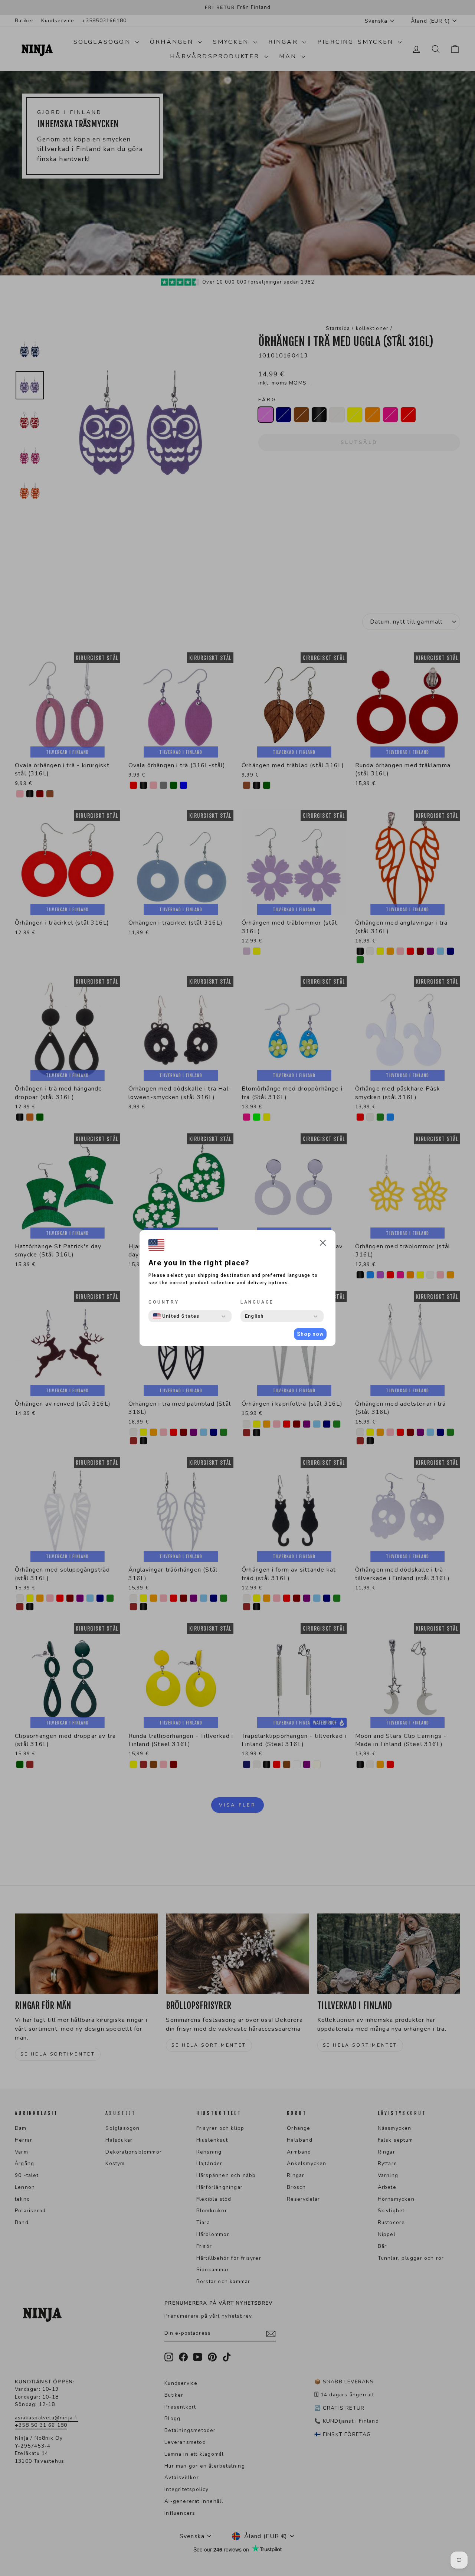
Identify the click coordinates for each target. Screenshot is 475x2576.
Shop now (310, 1334)
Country (164, 1302)
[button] (323, 1244)
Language (257, 1302)
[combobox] (176, 1316)
